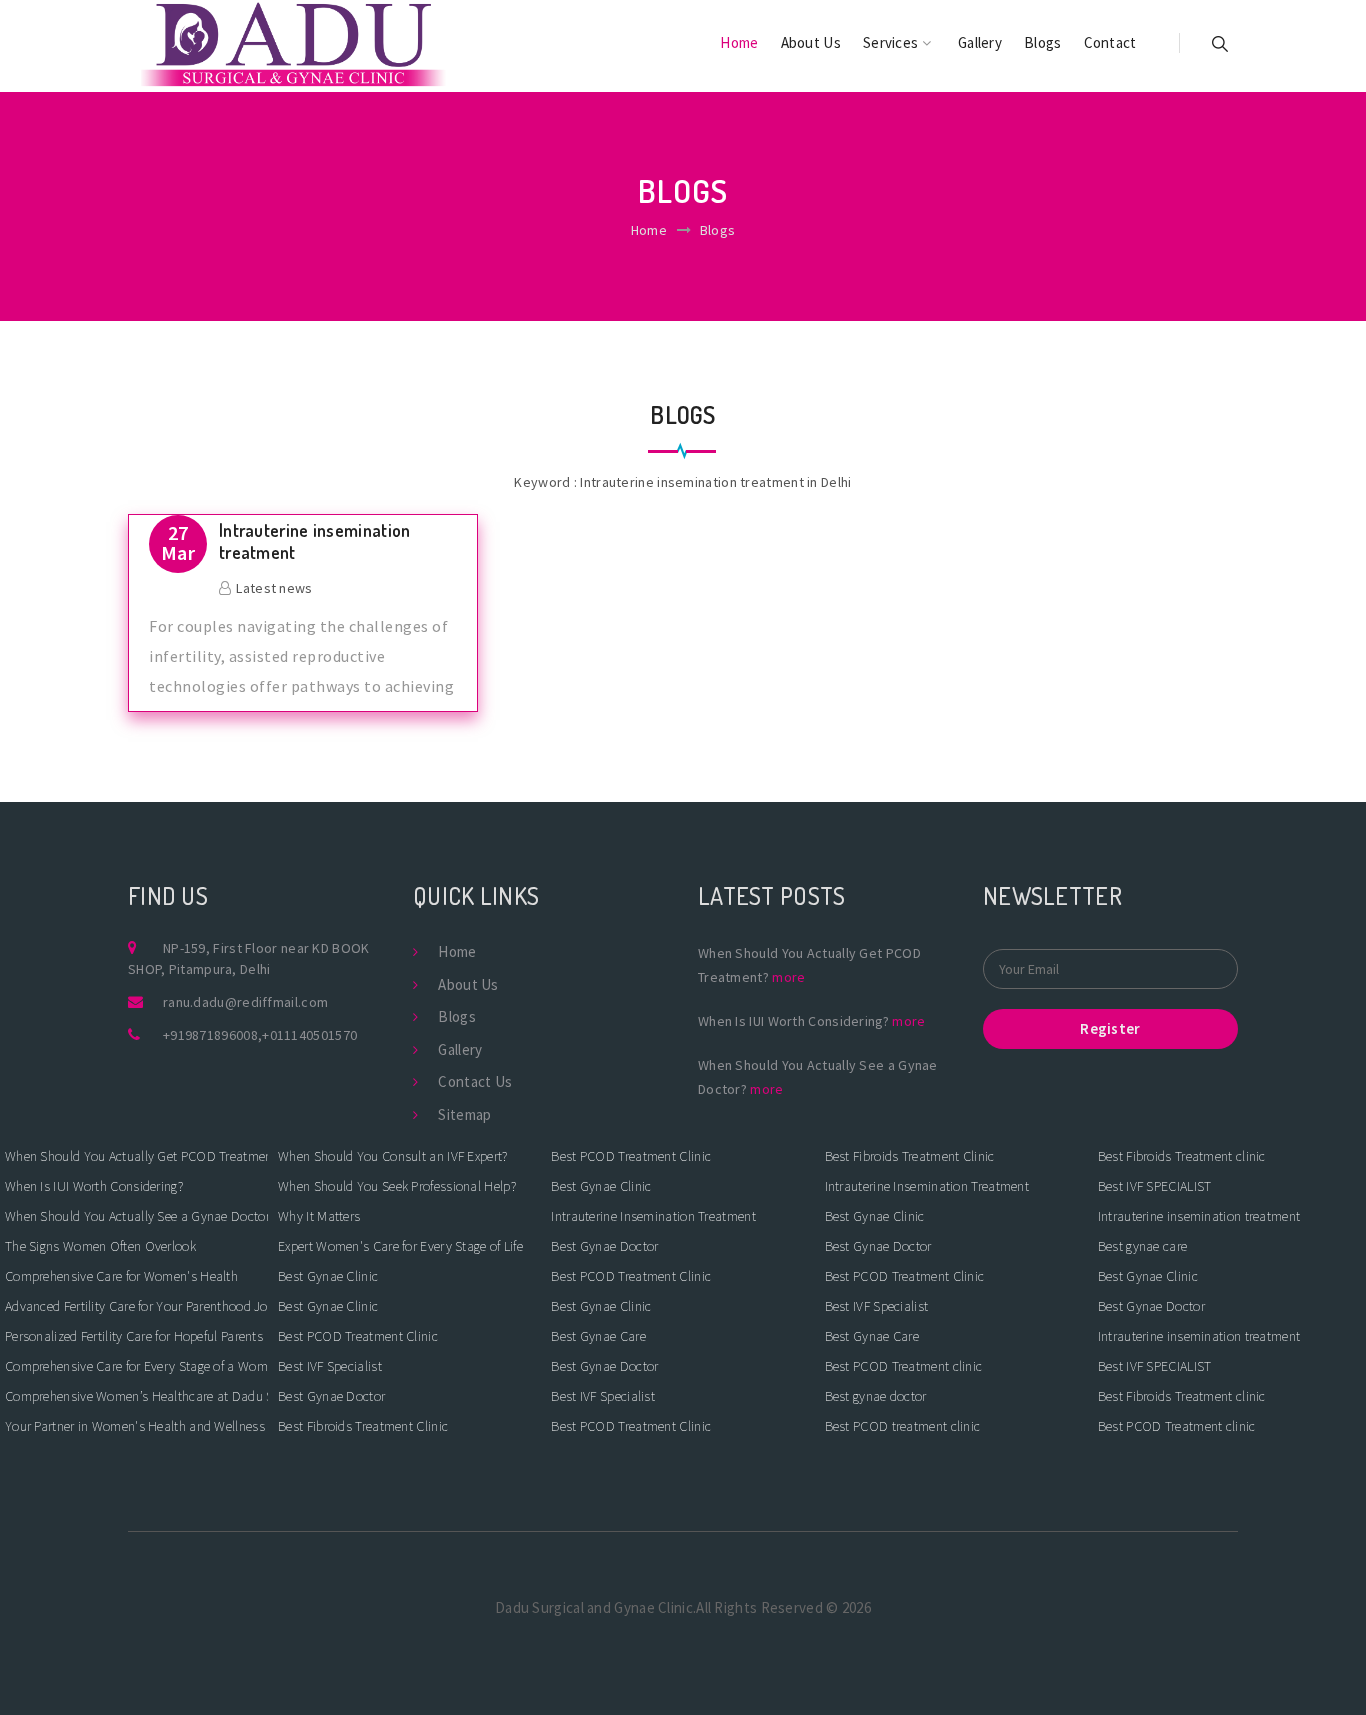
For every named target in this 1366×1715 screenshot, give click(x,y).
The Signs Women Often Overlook (100, 1246)
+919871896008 (210, 1035)
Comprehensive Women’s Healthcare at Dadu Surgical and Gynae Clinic (136, 1396)
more (788, 977)
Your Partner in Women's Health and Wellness (135, 1426)
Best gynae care (1143, 1246)
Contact (1110, 42)
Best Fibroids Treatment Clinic (363, 1426)
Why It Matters (319, 1216)
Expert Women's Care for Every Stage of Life (400, 1246)
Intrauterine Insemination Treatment (653, 1216)
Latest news (274, 588)
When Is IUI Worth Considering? (94, 1186)
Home (739, 42)
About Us (811, 42)
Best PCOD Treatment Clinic (358, 1336)
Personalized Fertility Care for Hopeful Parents (134, 1336)
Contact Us (475, 1081)
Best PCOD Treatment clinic (904, 1366)
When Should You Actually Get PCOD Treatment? (136, 1156)
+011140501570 (309, 1035)
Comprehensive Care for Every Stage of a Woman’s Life (136, 1366)
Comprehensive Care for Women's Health (121, 1276)
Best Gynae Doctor (331, 1396)
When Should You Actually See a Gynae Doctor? (136, 1216)
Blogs (1043, 42)
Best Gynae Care (598, 1336)
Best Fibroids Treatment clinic (1182, 1156)
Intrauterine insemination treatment (315, 541)
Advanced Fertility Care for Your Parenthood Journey (136, 1306)
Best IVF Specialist (330, 1366)
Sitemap (464, 1114)
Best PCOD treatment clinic (903, 1426)
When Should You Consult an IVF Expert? (392, 1156)
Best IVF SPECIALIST (1155, 1186)
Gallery (980, 42)
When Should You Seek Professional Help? (397, 1186)
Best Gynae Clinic (328, 1276)
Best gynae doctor (876, 1396)
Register (1110, 1028)
